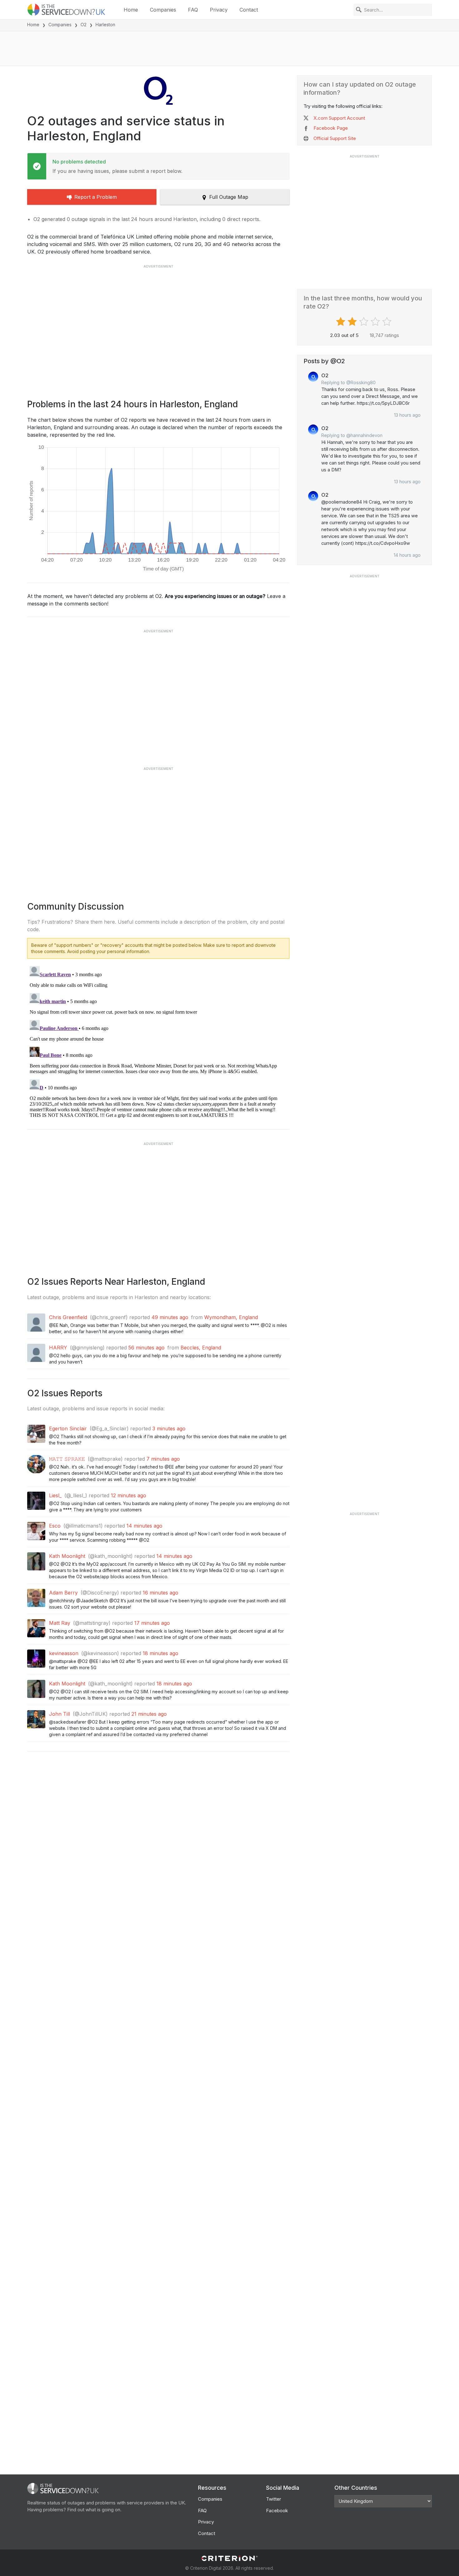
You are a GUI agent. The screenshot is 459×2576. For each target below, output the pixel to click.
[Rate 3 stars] (365, 322)
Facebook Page (331, 128)
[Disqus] (158, 1042)
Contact (249, 10)
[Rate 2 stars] (353, 322)
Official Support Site (335, 138)
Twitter (274, 2499)
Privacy (219, 10)
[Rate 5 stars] (388, 322)
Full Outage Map (229, 197)
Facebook (277, 2511)
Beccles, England (201, 1348)
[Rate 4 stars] (376, 322)
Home (131, 10)
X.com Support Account (339, 118)
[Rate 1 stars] (341, 322)
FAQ (193, 10)
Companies (163, 10)
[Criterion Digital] (230, 2558)
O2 (84, 25)
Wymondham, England (231, 1317)
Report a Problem (96, 197)
